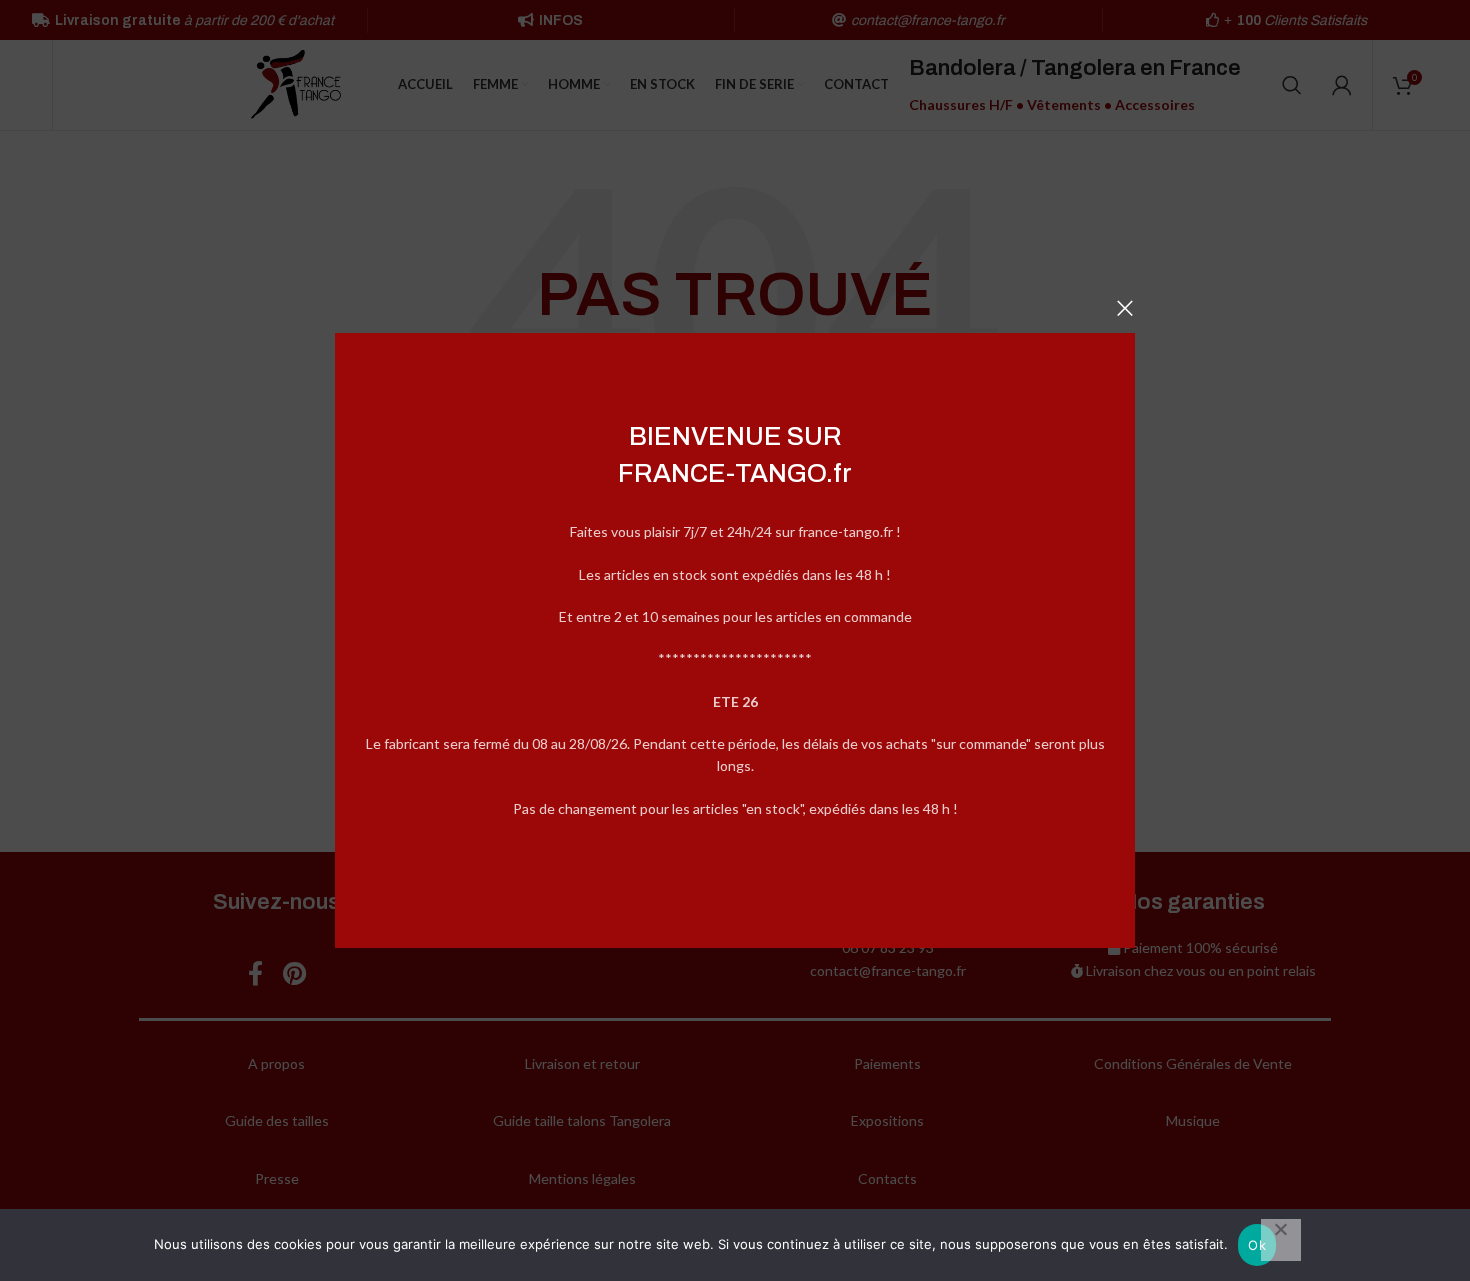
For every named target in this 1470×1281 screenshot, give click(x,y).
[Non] (1281, 1240)
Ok (1257, 1245)
